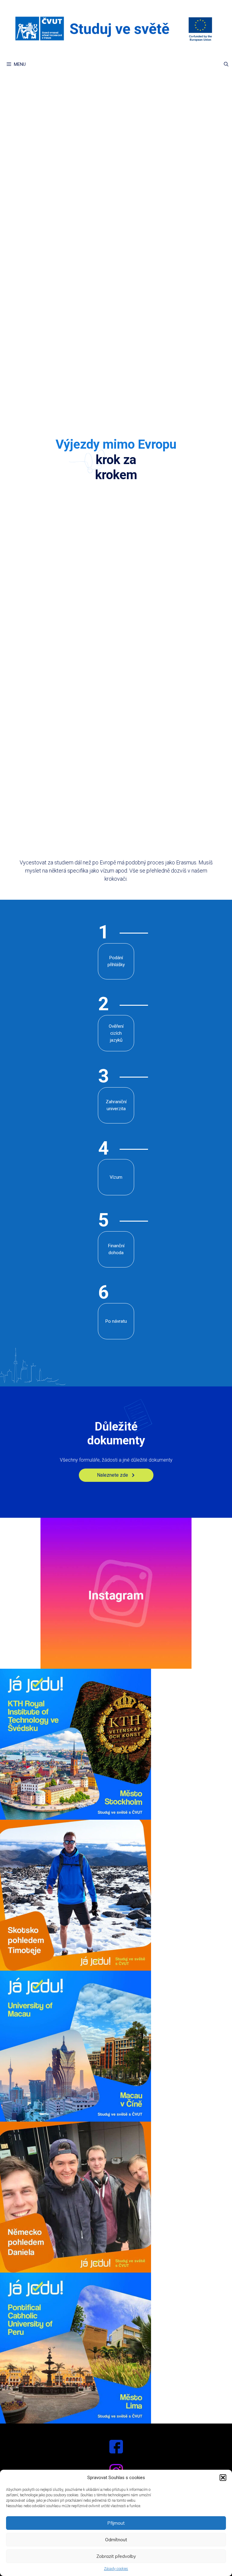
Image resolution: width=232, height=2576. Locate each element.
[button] (223, 2478)
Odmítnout (116, 2540)
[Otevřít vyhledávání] (226, 64)
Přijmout (116, 2523)
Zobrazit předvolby (116, 2556)
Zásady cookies (116, 2569)
